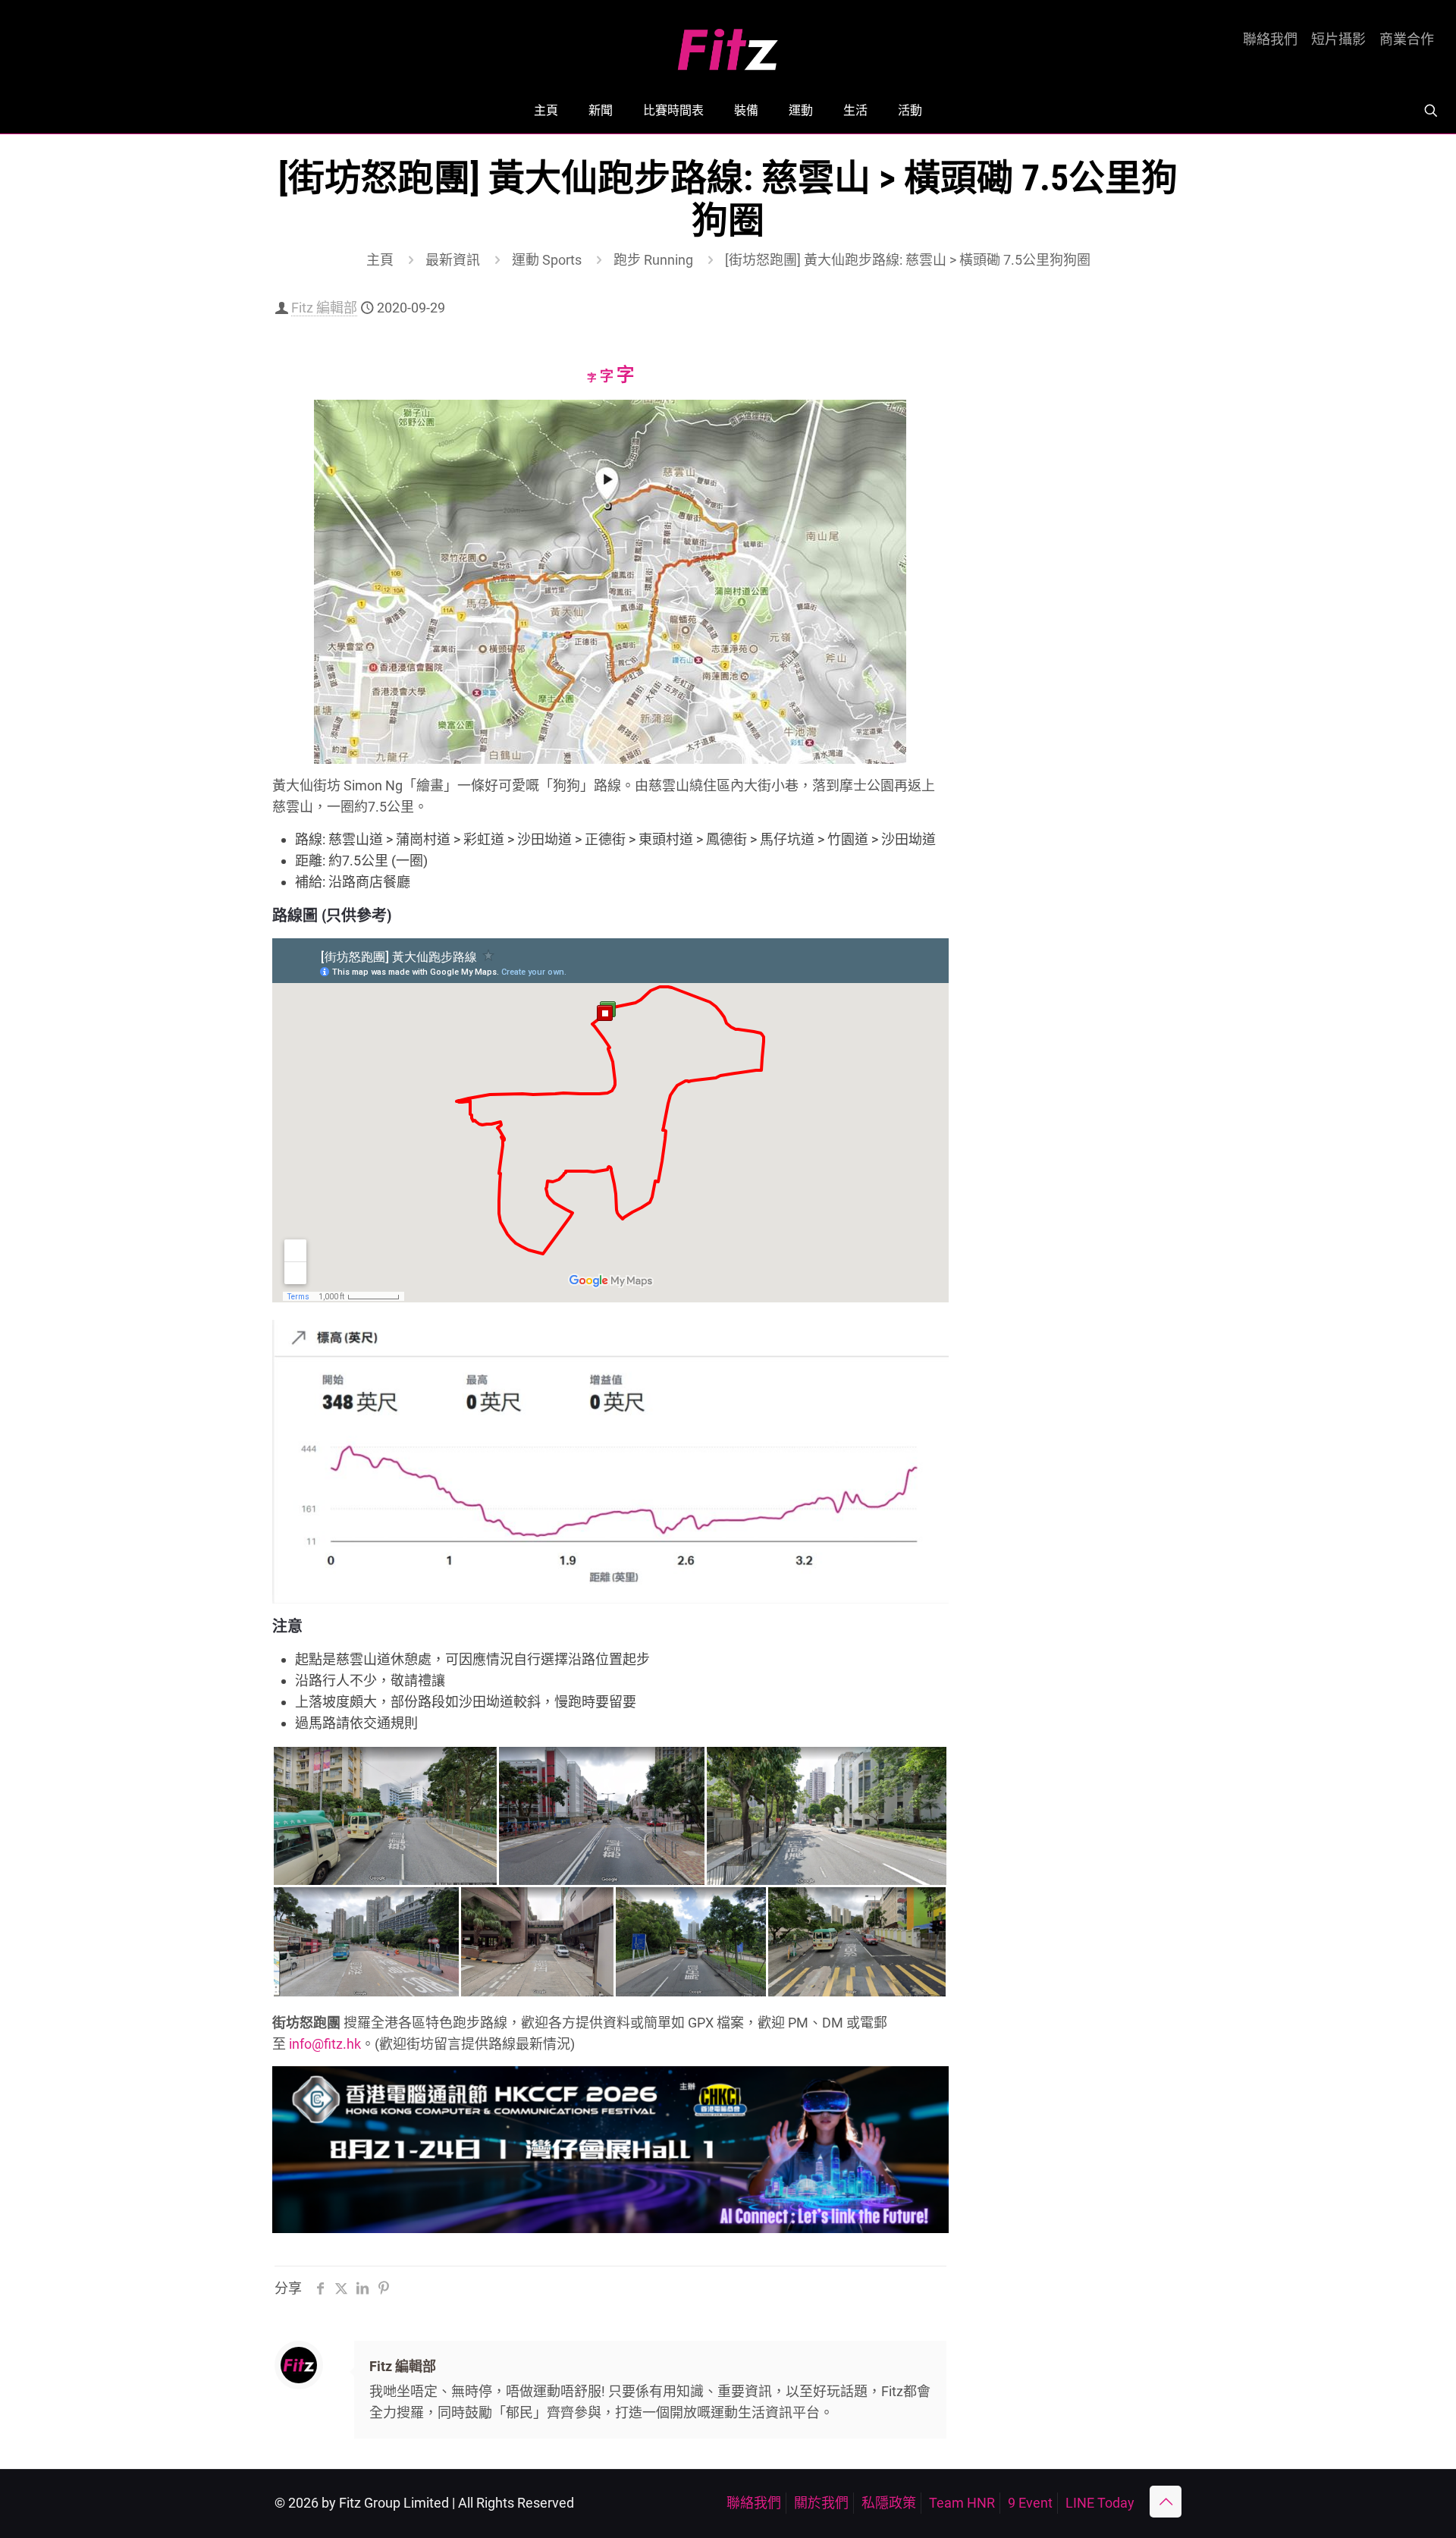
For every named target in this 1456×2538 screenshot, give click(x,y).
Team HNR (962, 2503)
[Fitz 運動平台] (728, 44)
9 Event (1030, 2503)
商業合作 (1407, 39)
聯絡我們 (1270, 39)
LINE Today (1100, 2503)
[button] (385, 1816)
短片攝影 (1338, 39)
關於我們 (821, 2503)
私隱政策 (889, 2503)
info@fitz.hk (325, 2044)
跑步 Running (653, 260)
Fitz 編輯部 (324, 308)
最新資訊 (453, 260)
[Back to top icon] (1166, 2502)
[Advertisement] (1081, 544)
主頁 (380, 260)
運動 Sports (547, 260)
